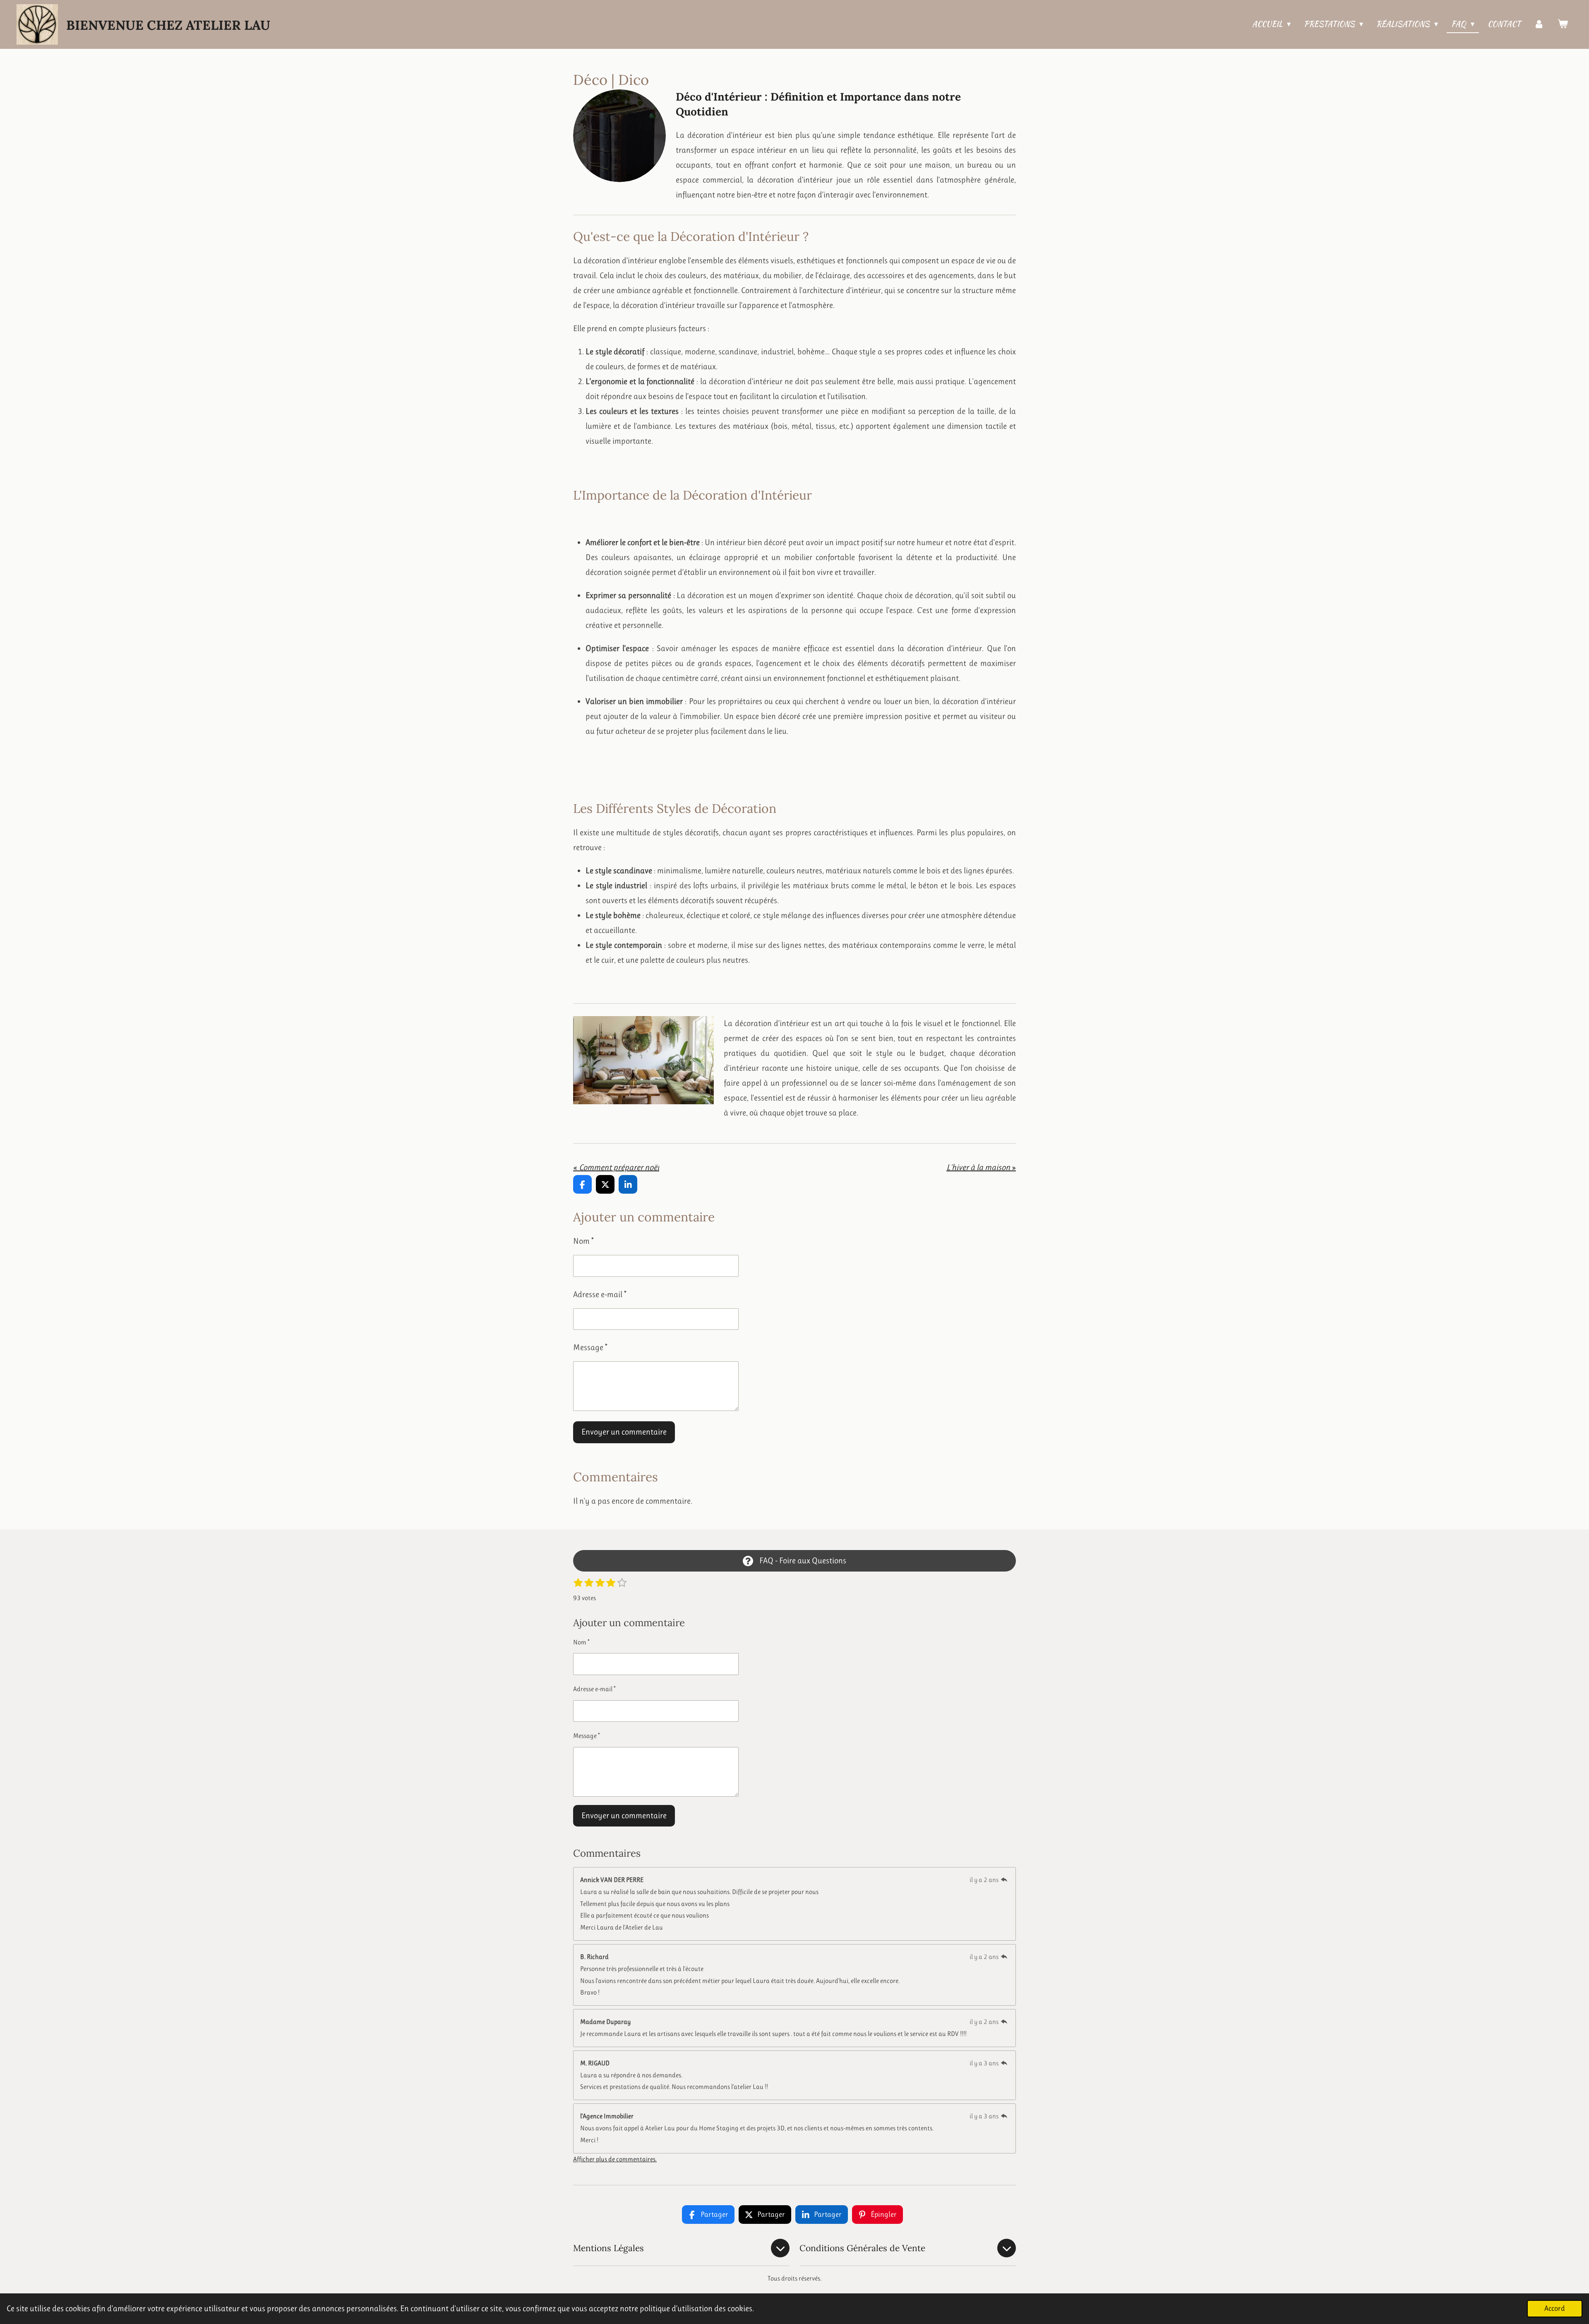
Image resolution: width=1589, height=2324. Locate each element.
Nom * (583, 1241)
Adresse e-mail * (600, 1294)
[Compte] (1539, 24)
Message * (590, 1347)
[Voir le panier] (1563, 24)
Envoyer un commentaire (624, 1432)
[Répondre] (1004, 1880)
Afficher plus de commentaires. (615, 2159)
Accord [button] (1555, 2308)
